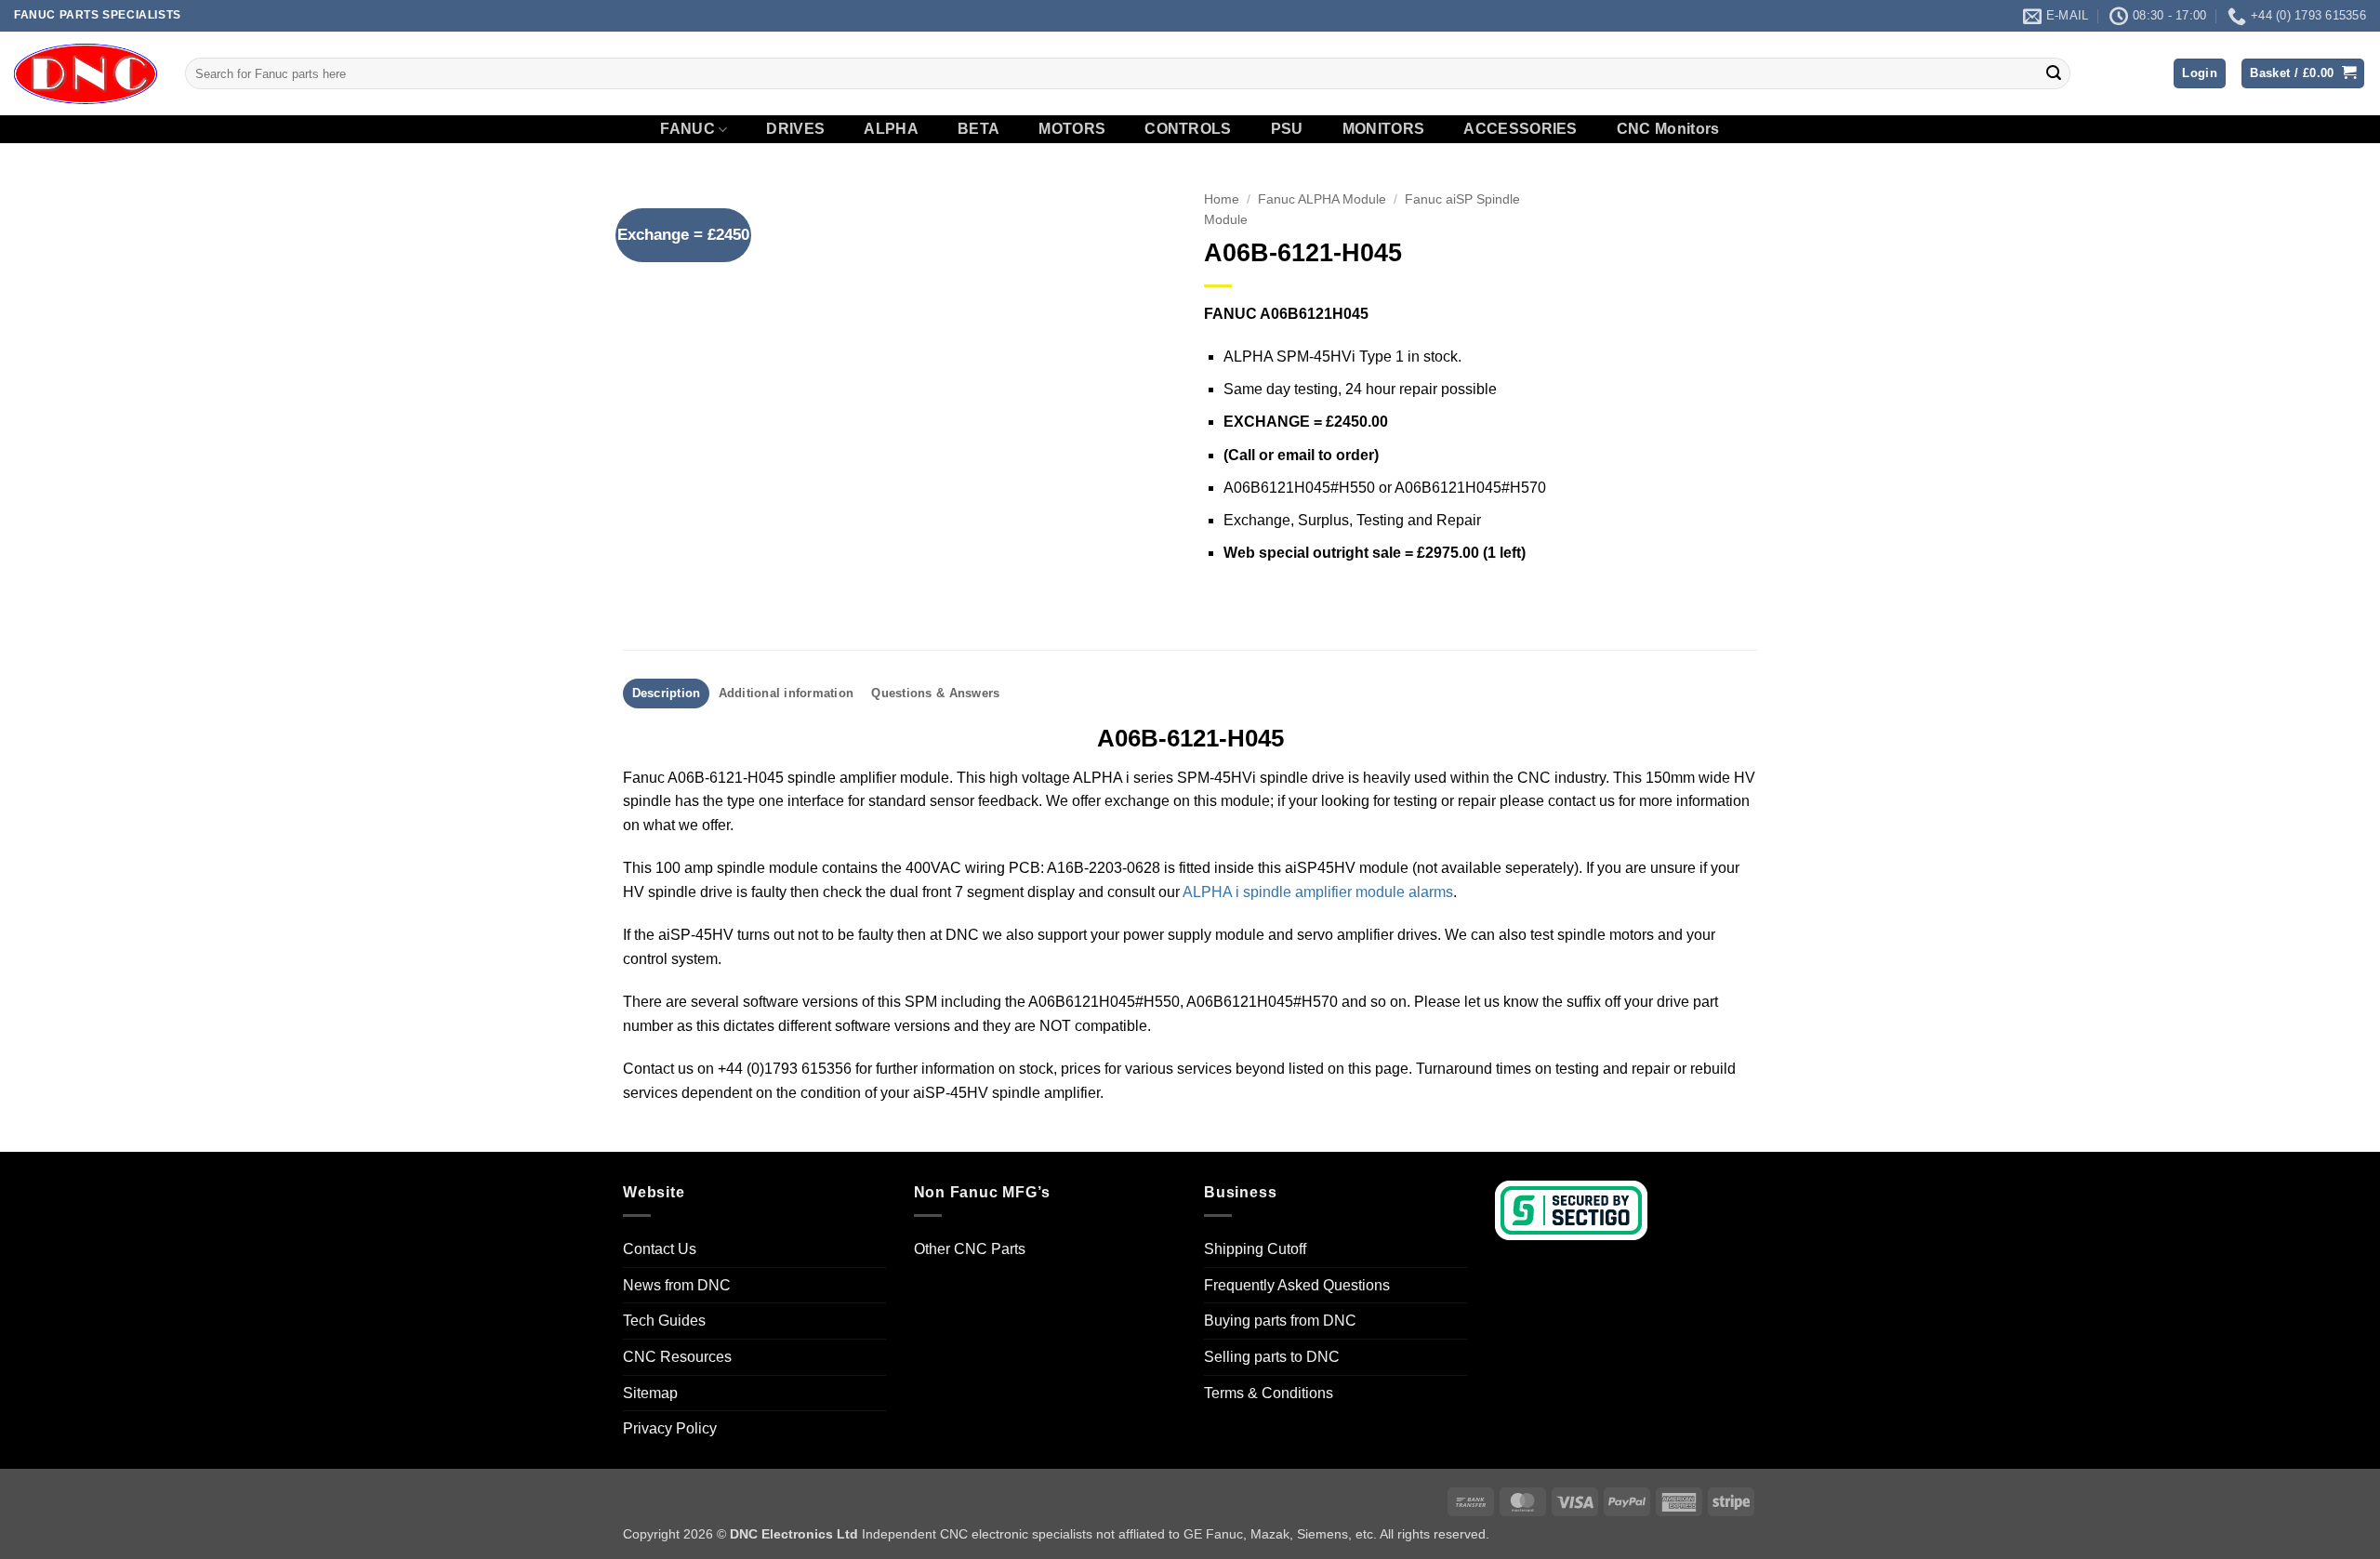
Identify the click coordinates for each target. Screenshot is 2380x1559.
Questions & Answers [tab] (935, 693)
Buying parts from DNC (1280, 1321)
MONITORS (1384, 129)
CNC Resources (677, 1357)
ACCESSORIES (1521, 129)
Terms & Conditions (1269, 1393)
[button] (2200, 74)
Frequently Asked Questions (1297, 1285)
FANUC (688, 129)
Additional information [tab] (787, 693)
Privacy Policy (670, 1428)
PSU (1287, 129)
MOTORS (1072, 129)
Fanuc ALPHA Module (1322, 199)
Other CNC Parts (970, 1249)
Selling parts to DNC (1272, 1357)
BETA (978, 129)
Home (1222, 199)
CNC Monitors (1668, 129)
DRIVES (795, 129)
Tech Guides (664, 1321)
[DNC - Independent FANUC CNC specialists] (86, 73)
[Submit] (2054, 73)
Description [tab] (667, 693)
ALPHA (891, 129)
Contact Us (660, 1249)
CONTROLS (1188, 129)
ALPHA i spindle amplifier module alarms (1318, 892)
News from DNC (677, 1285)
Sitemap (650, 1393)
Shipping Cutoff (1255, 1249)
